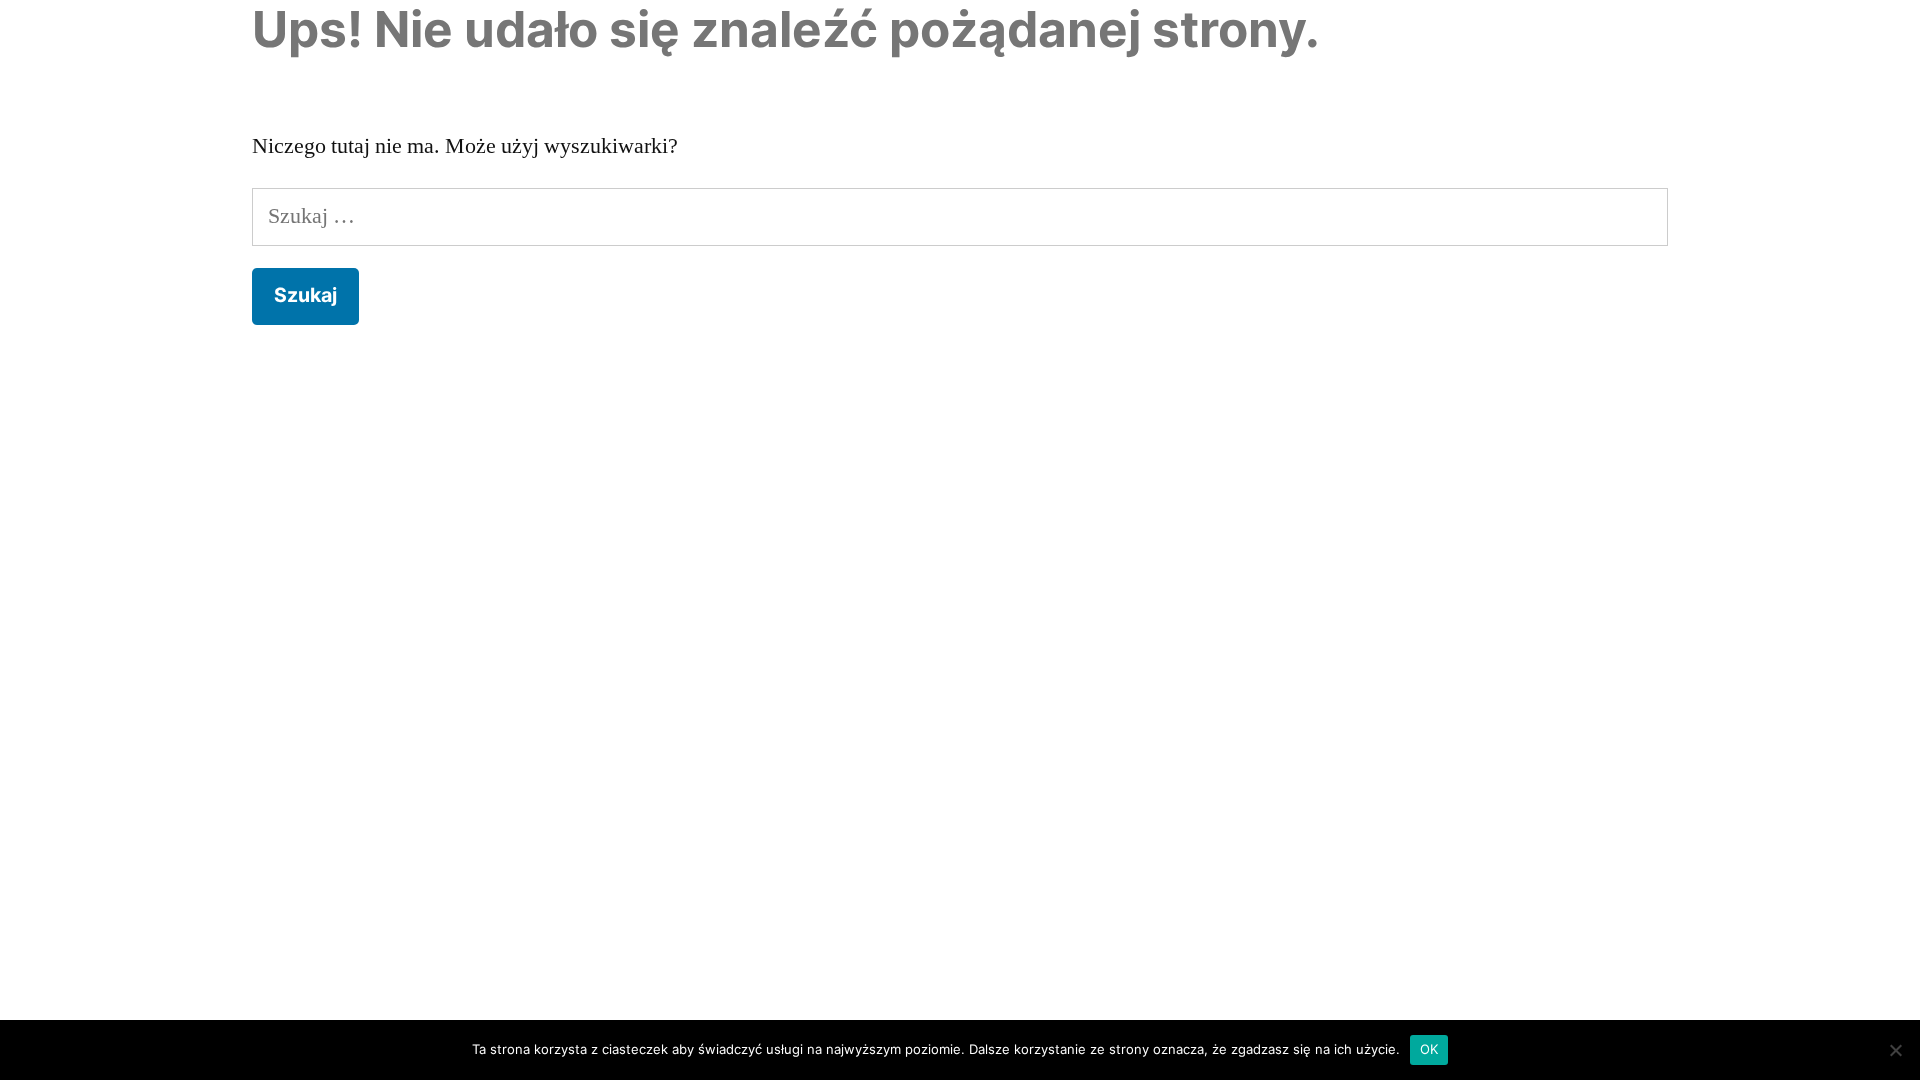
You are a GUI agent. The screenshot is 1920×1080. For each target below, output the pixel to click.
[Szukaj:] (960, 216)
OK (1429, 1049)
